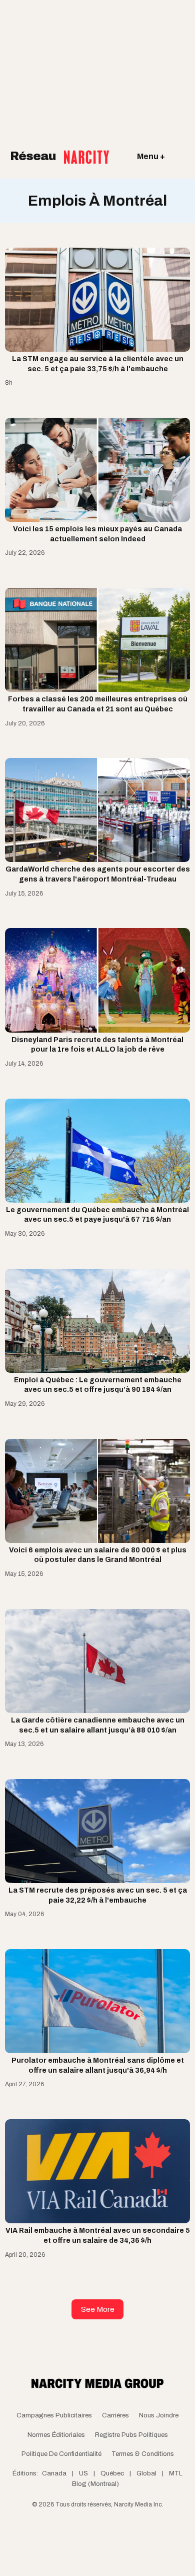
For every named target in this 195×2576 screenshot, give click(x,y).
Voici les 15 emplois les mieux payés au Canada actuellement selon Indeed (97, 534)
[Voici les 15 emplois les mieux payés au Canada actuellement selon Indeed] (97, 470)
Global (146, 2473)
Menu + (151, 156)
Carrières (115, 2415)
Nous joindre (159, 2415)
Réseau (34, 156)
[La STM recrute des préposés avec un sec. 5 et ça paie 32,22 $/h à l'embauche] (97, 1831)
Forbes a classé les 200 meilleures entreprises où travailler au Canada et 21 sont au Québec (98, 704)
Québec (112, 2473)
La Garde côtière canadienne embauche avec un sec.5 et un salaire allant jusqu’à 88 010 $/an (98, 1725)
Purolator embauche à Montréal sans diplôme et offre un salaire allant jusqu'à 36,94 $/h (98, 2065)
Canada (54, 2473)
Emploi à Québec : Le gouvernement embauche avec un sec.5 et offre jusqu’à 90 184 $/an (98, 1385)
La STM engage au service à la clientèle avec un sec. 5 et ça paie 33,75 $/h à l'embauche (98, 364)
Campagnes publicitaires (54, 2415)
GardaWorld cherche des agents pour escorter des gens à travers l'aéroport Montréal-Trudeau (98, 874)
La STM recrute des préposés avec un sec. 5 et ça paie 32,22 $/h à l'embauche (98, 1895)
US (83, 2473)
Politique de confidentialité (61, 2454)
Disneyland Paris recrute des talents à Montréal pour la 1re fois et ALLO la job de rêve (97, 1045)
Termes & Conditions (143, 2454)
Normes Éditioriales (56, 2435)
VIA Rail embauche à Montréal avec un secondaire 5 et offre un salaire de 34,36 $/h (98, 2236)
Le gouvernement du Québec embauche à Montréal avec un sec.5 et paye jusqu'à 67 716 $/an (97, 1215)
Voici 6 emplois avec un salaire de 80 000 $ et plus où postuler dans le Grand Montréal (98, 1555)
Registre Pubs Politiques (131, 2435)
